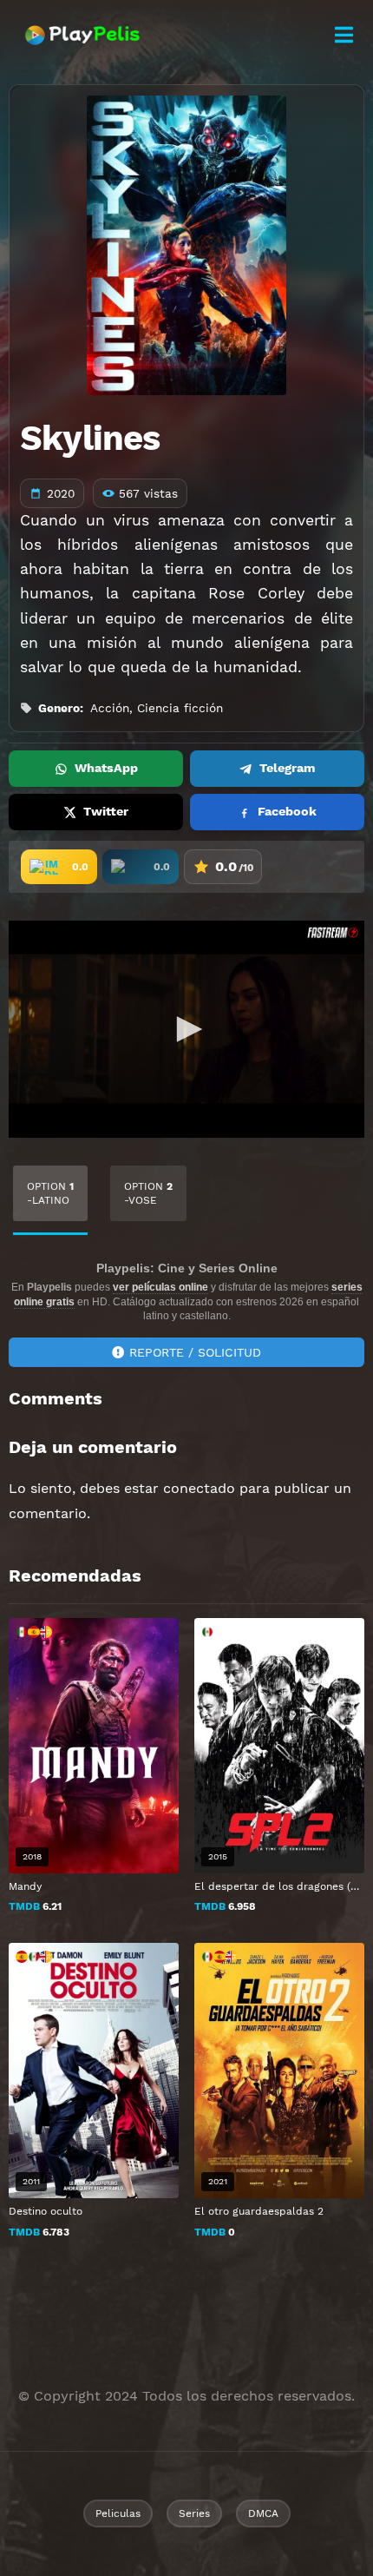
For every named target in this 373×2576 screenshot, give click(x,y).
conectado (199, 1488)
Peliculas (118, 2513)
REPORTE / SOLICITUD (195, 1352)
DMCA (263, 2513)
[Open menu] (344, 35)
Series (194, 2513)
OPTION (50, 1193)
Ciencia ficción (180, 708)
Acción (110, 708)
